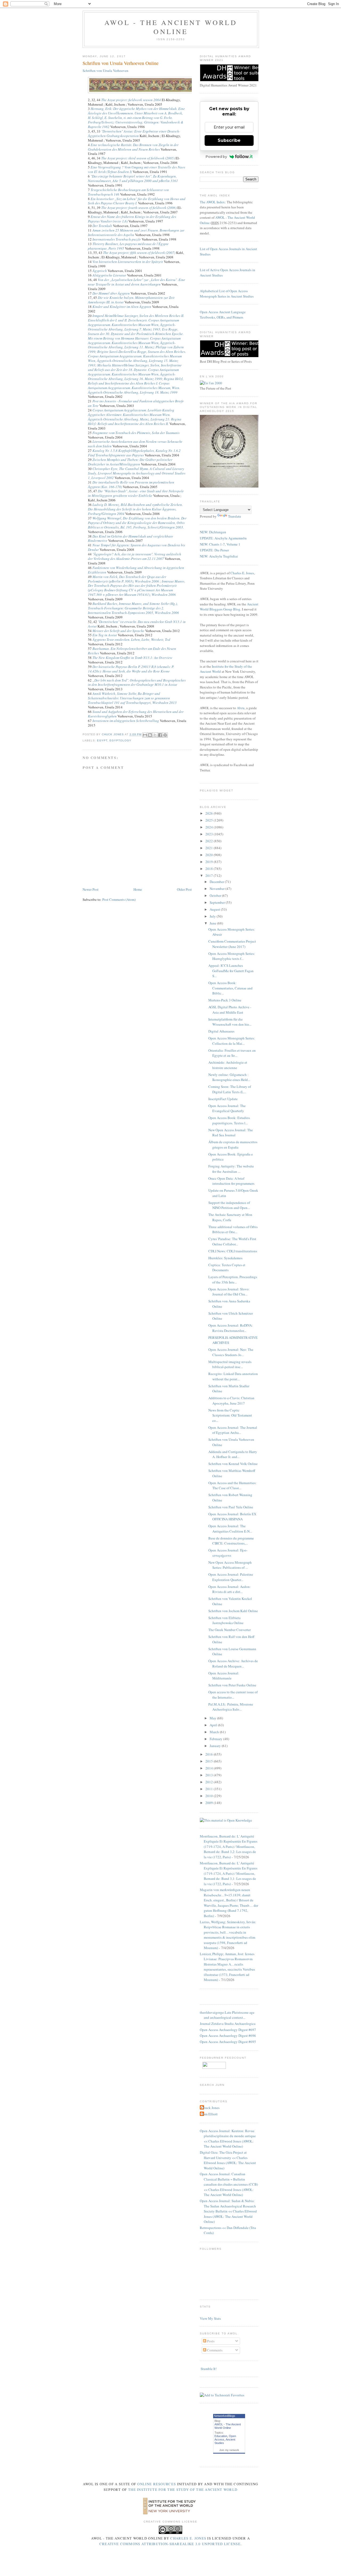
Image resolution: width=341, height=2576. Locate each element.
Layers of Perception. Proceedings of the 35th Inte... (233, 1279)
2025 (210, 820)
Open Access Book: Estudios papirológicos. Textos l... (229, 1120)
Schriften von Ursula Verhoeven (105, 71)
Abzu (241, 708)
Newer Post (91, 889)
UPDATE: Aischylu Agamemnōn (223, 538)
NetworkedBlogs (225, 2416)
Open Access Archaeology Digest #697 (228, 2030)
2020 (210, 855)
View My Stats (210, 2318)
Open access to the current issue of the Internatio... (233, 1695)
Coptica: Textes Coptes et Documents (227, 1268)
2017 (210, 876)
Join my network (229, 2450)
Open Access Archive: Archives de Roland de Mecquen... (233, 1663)
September (218, 902)
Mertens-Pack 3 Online (225, 1000)
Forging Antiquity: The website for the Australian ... (231, 1169)
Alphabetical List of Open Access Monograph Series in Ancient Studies (227, 294)
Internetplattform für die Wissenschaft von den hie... (230, 1022)
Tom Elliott (209, 2114)
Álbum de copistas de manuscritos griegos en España (233, 1145)
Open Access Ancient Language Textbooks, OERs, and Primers (223, 315)
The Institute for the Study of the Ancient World (183, 2490)
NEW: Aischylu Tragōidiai (219, 556)
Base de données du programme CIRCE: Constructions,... (231, 1541)
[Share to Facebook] (160, 735)
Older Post (184, 889)
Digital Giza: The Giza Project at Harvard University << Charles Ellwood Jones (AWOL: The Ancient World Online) (228, 2160)
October (216, 895)
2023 (210, 834)
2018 (210, 869)
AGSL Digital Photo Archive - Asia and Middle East (230, 1010)
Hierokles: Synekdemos (225, 1258)
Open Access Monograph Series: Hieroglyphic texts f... (232, 956)
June (213, 923)
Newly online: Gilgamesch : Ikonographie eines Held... (229, 1077)
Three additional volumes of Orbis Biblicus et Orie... (233, 1229)
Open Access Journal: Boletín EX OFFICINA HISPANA (232, 1517)
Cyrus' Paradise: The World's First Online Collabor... (232, 1241)
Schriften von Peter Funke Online (232, 1685)
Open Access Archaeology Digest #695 (228, 2042)
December (217, 882)
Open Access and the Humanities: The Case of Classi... (232, 1485)
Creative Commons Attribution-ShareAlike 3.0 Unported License (170, 2544)
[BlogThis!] (150, 735)
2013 (210, 1775)
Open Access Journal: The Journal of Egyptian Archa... (233, 1430)
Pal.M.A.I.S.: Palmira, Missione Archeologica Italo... (231, 1707)
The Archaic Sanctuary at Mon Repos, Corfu (230, 1217)
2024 (210, 827)
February (216, 1739)
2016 (210, 1754)
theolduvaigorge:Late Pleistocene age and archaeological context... (227, 2015)
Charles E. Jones (242, 573)
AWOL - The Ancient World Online (171, 27)
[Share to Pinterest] (165, 735)
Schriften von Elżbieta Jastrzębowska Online (226, 1620)
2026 (210, 813)
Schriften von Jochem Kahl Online (233, 1611)
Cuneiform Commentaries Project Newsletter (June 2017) (232, 944)
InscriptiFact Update (223, 1099)
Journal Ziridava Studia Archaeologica (228, 2024)
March (215, 1732)
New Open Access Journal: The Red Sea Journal (231, 1133)
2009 (210, 1803)
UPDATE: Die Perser (214, 550)
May (213, 1718)
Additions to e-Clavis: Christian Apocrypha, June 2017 (231, 1401)
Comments (214, 2350)
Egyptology (120, 740)
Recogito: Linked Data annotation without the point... (233, 1376)
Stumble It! (208, 2369)
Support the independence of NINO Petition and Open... (229, 1205)
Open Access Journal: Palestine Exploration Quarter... (231, 1577)
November (218, 889)
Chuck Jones (113, 735)
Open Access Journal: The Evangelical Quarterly (227, 1108)
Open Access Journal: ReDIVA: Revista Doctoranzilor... (231, 1328)
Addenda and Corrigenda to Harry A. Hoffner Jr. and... (233, 1454)
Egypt (102, 740)
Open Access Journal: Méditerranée (224, 1676)
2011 (210, 1789)
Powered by (216, 156)
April (214, 1725)
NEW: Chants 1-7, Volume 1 (220, 544)
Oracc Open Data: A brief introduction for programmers (231, 1181)
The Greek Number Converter (230, 1630)
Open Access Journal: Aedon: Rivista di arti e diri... (230, 1589)
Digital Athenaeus (221, 1031)
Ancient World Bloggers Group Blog (229, 607)
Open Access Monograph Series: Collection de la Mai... (232, 1041)
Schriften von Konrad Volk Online (233, 1464)
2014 (210, 1768)
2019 (210, 862)
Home (138, 889)
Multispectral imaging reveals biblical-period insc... (230, 1364)
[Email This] (145, 735)
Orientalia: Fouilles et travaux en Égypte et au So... (232, 1053)
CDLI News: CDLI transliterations (233, 1251)
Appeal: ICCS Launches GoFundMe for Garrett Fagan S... (231, 971)
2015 (210, 1761)
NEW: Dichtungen (213, 532)
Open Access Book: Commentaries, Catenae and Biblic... (230, 988)
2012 (210, 1782)
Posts (210, 2341)
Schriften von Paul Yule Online (231, 1507)
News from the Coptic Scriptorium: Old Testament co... (230, 1415)
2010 (210, 1796)
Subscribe (229, 140)
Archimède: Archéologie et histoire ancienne (228, 1065)
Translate (235, 516)
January (216, 1746)
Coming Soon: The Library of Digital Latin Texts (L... (230, 1089)
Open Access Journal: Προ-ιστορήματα (228, 1553)
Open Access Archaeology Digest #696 (228, 2036)
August (215, 909)
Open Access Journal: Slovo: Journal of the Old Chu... (229, 1292)
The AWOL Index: (213, 202)
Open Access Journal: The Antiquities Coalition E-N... (230, 1529)
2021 (210, 848)
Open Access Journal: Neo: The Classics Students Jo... (231, 1352)
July (213, 916)
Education (221, 2436)
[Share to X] (155, 735)
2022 (210, 841)
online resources (157, 2484)
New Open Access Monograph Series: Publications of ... (230, 1565)
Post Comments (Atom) (119, 899)
